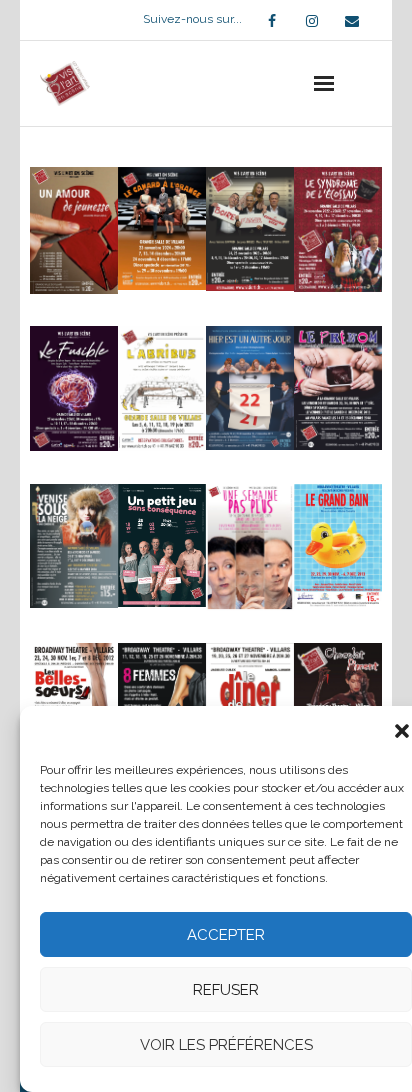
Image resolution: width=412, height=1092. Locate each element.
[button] (402, 731)
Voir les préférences (226, 1045)
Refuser (226, 990)
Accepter (226, 935)
